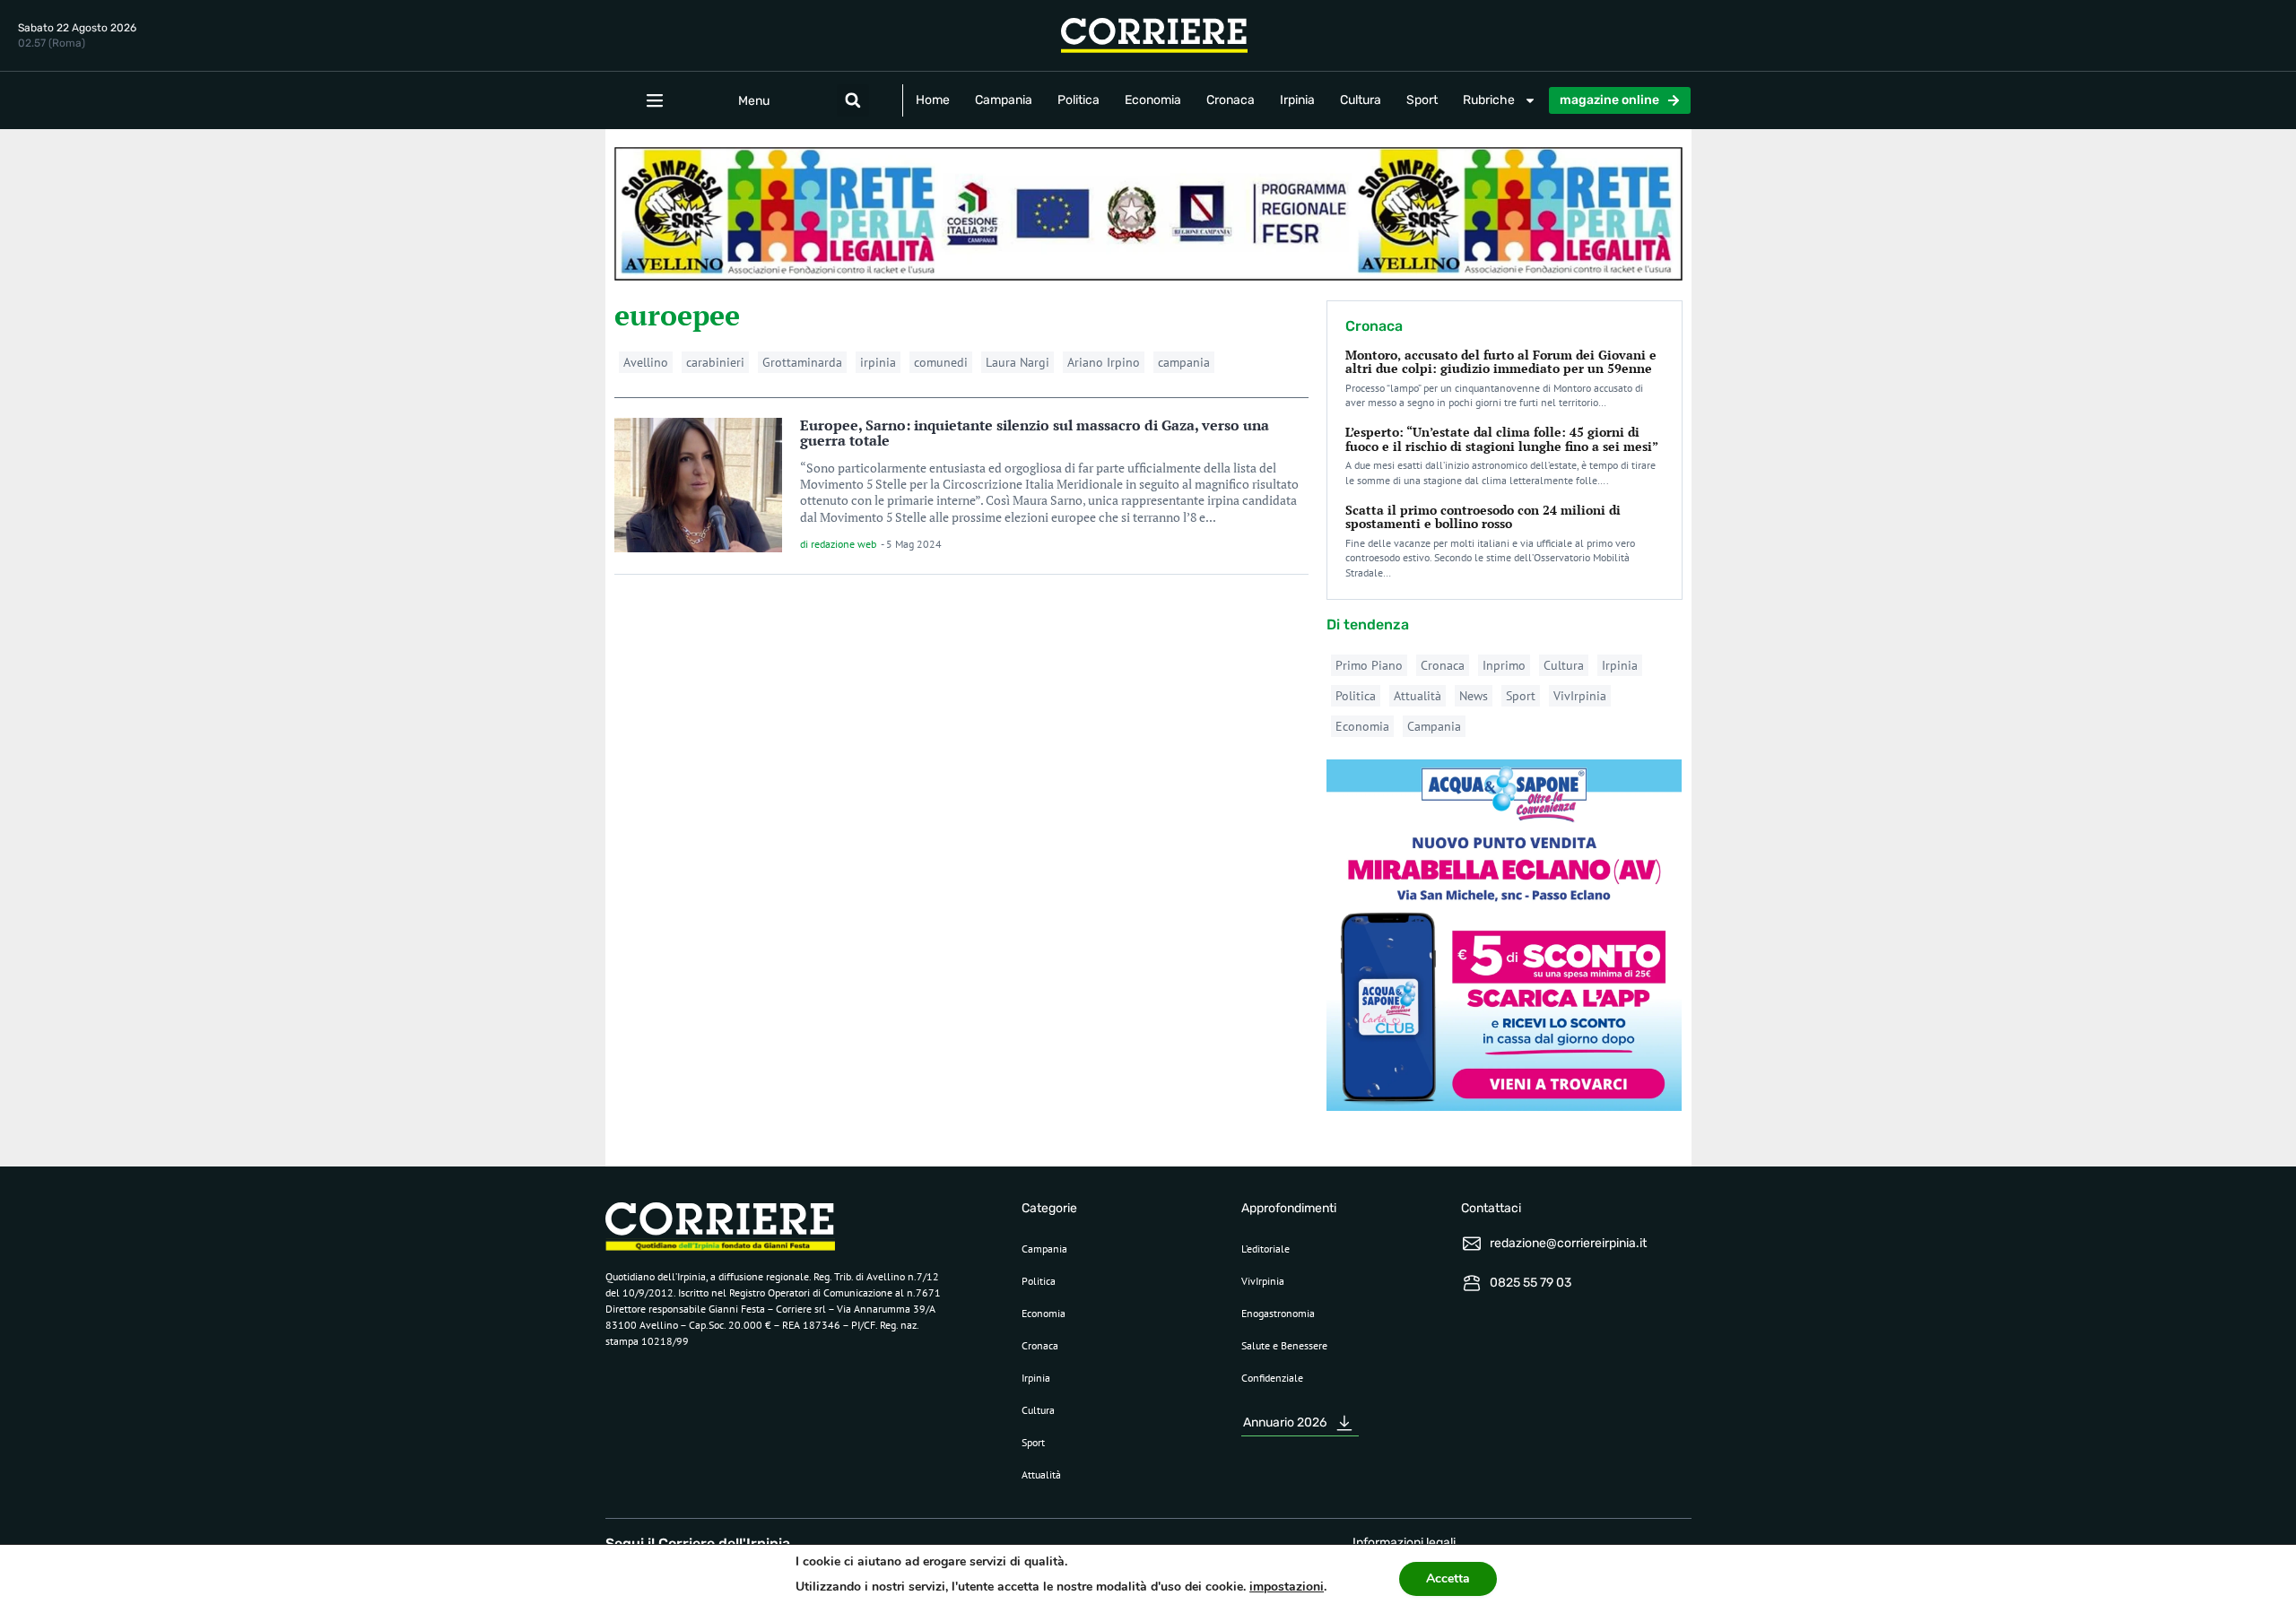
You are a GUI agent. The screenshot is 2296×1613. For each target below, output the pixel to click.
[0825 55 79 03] (1472, 1283)
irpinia (878, 362)
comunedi (941, 362)
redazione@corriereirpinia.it (1568, 1243)
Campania (1004, 100)
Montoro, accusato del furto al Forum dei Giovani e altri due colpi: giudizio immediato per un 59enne (1501, 361)
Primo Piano (1369, 665)
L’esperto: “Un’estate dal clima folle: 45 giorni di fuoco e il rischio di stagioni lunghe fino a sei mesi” (1502, 438)
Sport (1422, 100)
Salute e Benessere (1284, 1345)
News (1474, 696)
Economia (1153, 100)
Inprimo (1504, 665)
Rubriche (1489, 100)
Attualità (1418, 696)
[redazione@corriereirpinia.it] (1472, 1244)
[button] (853, 100)
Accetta (1448, 1578)
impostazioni (1287, 1587)
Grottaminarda (802, 362)
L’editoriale (1265, 1249)
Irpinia (1297, 100)
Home (933, 100)
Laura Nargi (1018, 362)
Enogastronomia (1278, 1313)
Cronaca (1231, 100)
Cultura (1361, 100)
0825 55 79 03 (1531, 1283)
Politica (1078, 100)
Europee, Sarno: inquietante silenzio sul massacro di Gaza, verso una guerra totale (1035, 433)
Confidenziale (1272, 1378)
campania (1184, 362)
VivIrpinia (1580, 696)
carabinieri (715, 362)
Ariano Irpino (1104, 362)
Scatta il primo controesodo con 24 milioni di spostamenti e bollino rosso (1483, 516)
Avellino (646, 362)
